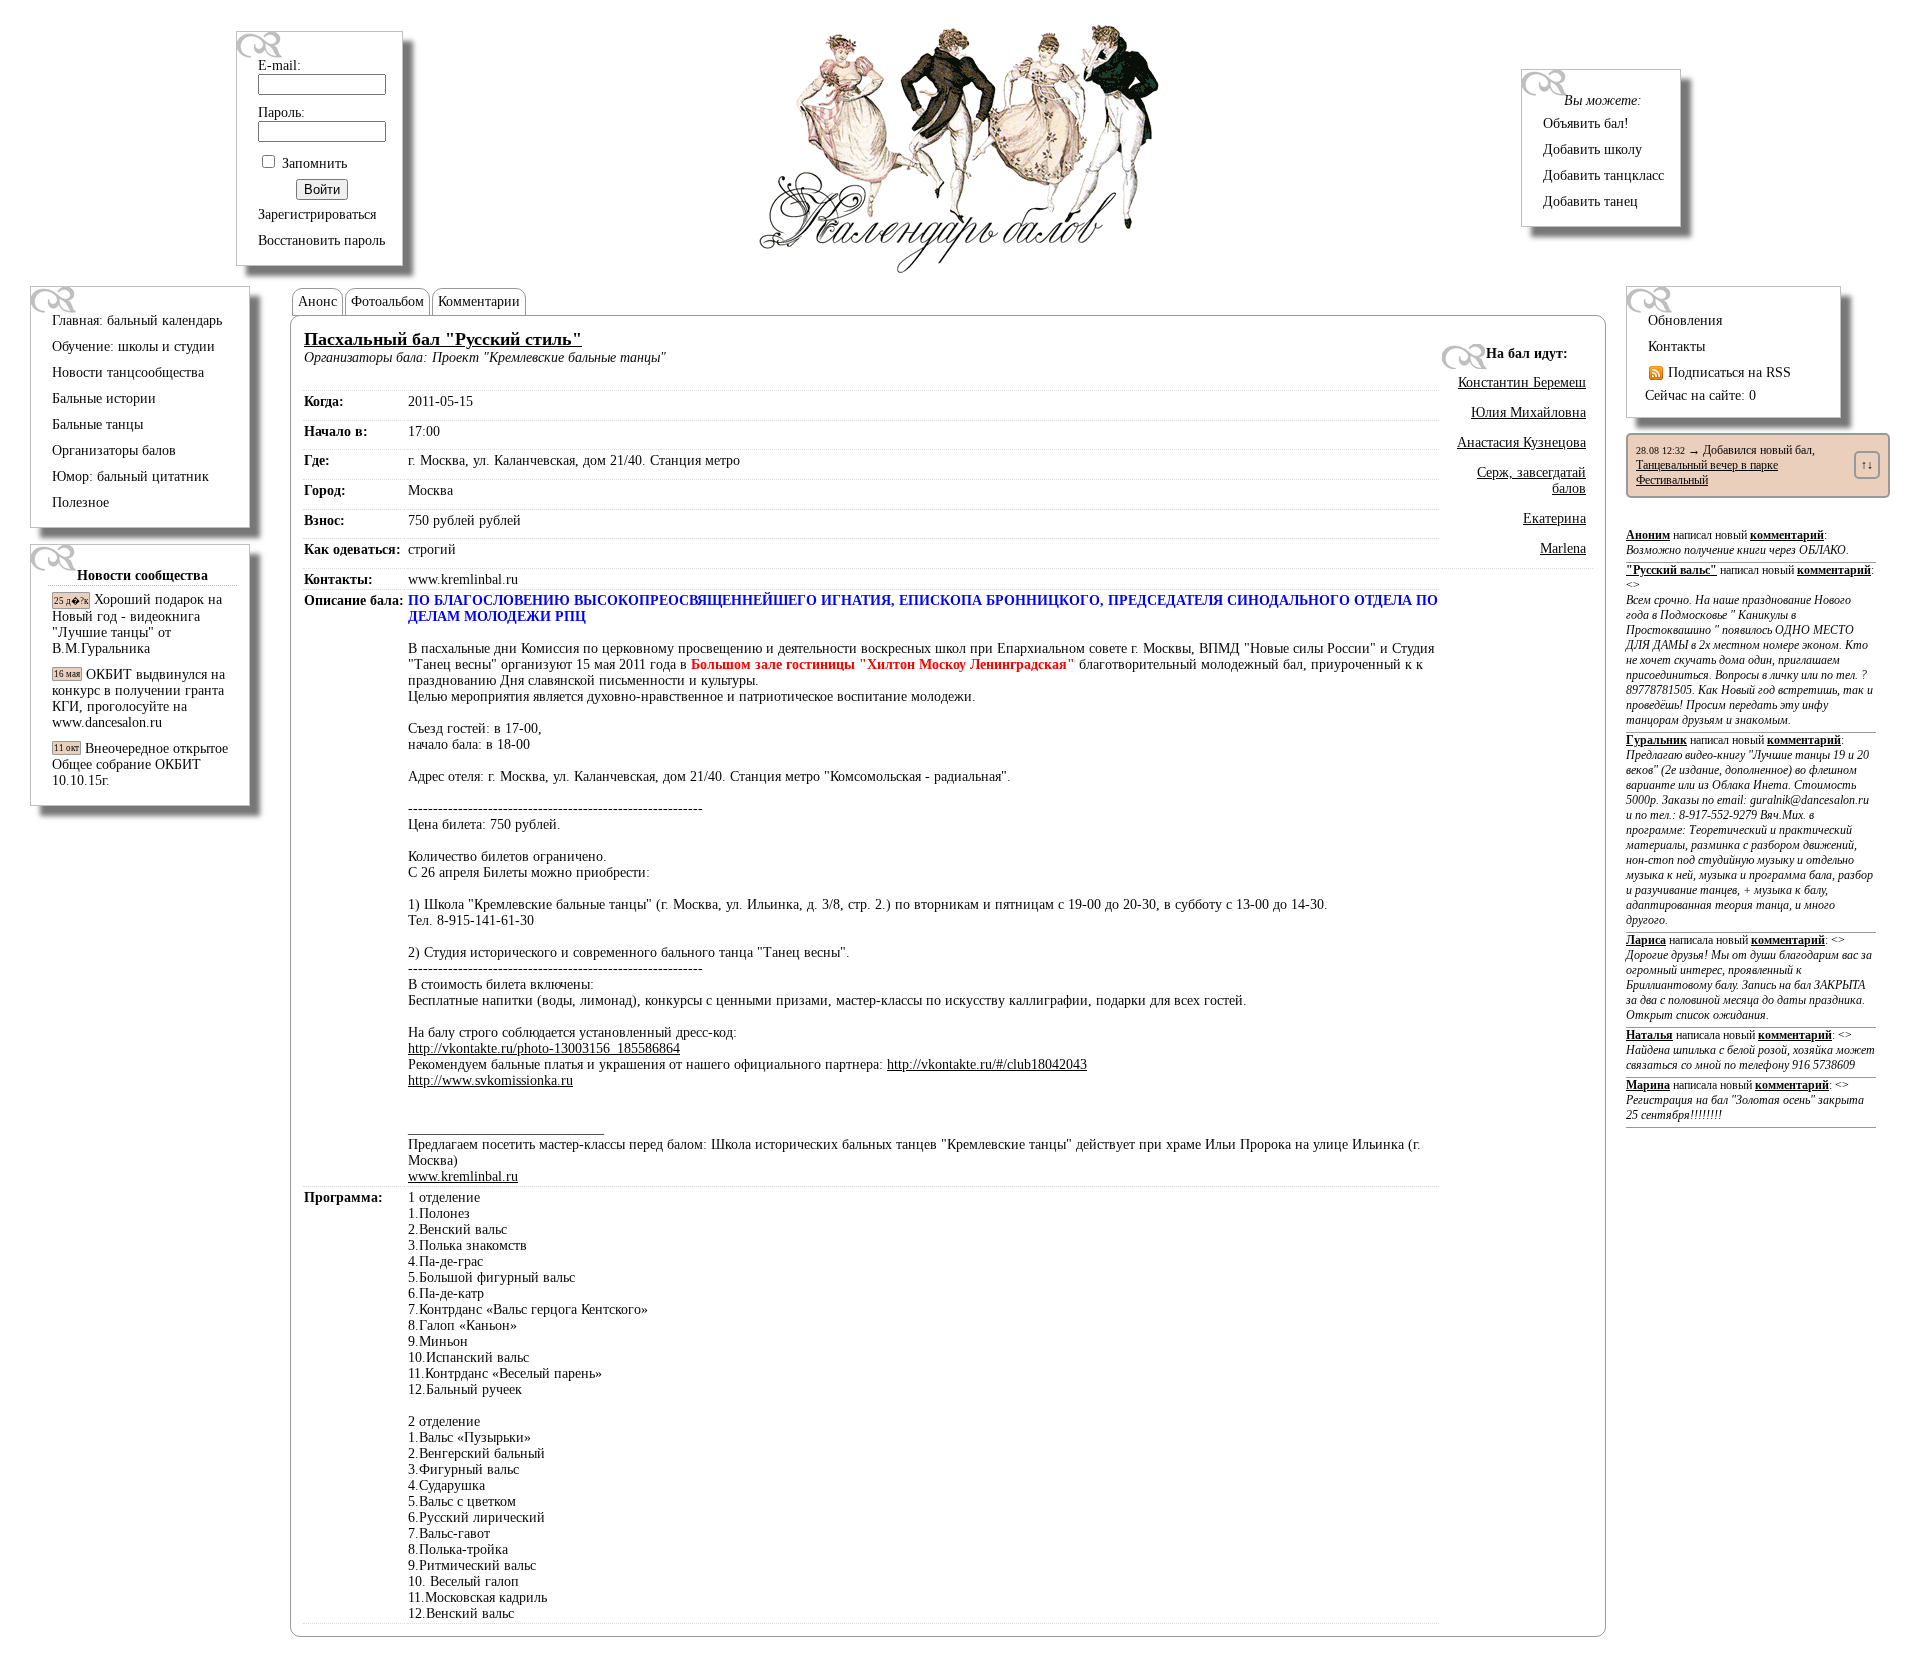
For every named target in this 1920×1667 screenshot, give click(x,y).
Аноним (1648, 535)
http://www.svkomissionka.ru (490, 1080)
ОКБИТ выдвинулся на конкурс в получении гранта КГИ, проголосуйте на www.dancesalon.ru (138, 698)
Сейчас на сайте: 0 (1700, 395)
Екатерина (1554, 518)
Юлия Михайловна (1528, 412)
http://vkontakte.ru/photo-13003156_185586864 (544, 1048)
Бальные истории (104, 398)
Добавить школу (1592, 149)
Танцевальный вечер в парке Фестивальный (1707, 472)
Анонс (317, 301)
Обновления (1685, 320)
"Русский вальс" (1671, 570)
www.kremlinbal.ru (463, 1176)
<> (1749, 652)
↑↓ (1867, 465)
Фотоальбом (387, 301)
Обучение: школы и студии (133, 346)
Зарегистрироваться (317, 214)
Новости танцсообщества (128, 372)
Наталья (1649, 1035)
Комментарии (479, 301)
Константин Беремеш (1522, 382)
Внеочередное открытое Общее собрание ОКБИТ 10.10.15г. (140, 764)
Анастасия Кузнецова (1521, 442)
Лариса (1646, 940)
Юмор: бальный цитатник (130, 476)
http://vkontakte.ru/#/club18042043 (987, 1064)
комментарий (1787, 535)
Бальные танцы (97, 424)
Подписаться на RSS (1727, 372)
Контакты (1676, 346)
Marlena (1563, 548)
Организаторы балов (114, 450)
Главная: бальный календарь (137, 320)
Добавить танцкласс (1603, 175)
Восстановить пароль (321, 240)
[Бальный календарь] (960, 268)
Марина (1648, 1085)
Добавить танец (1590, 201)
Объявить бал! (1586, 123)
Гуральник (1656, 740)
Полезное (80, 502)
